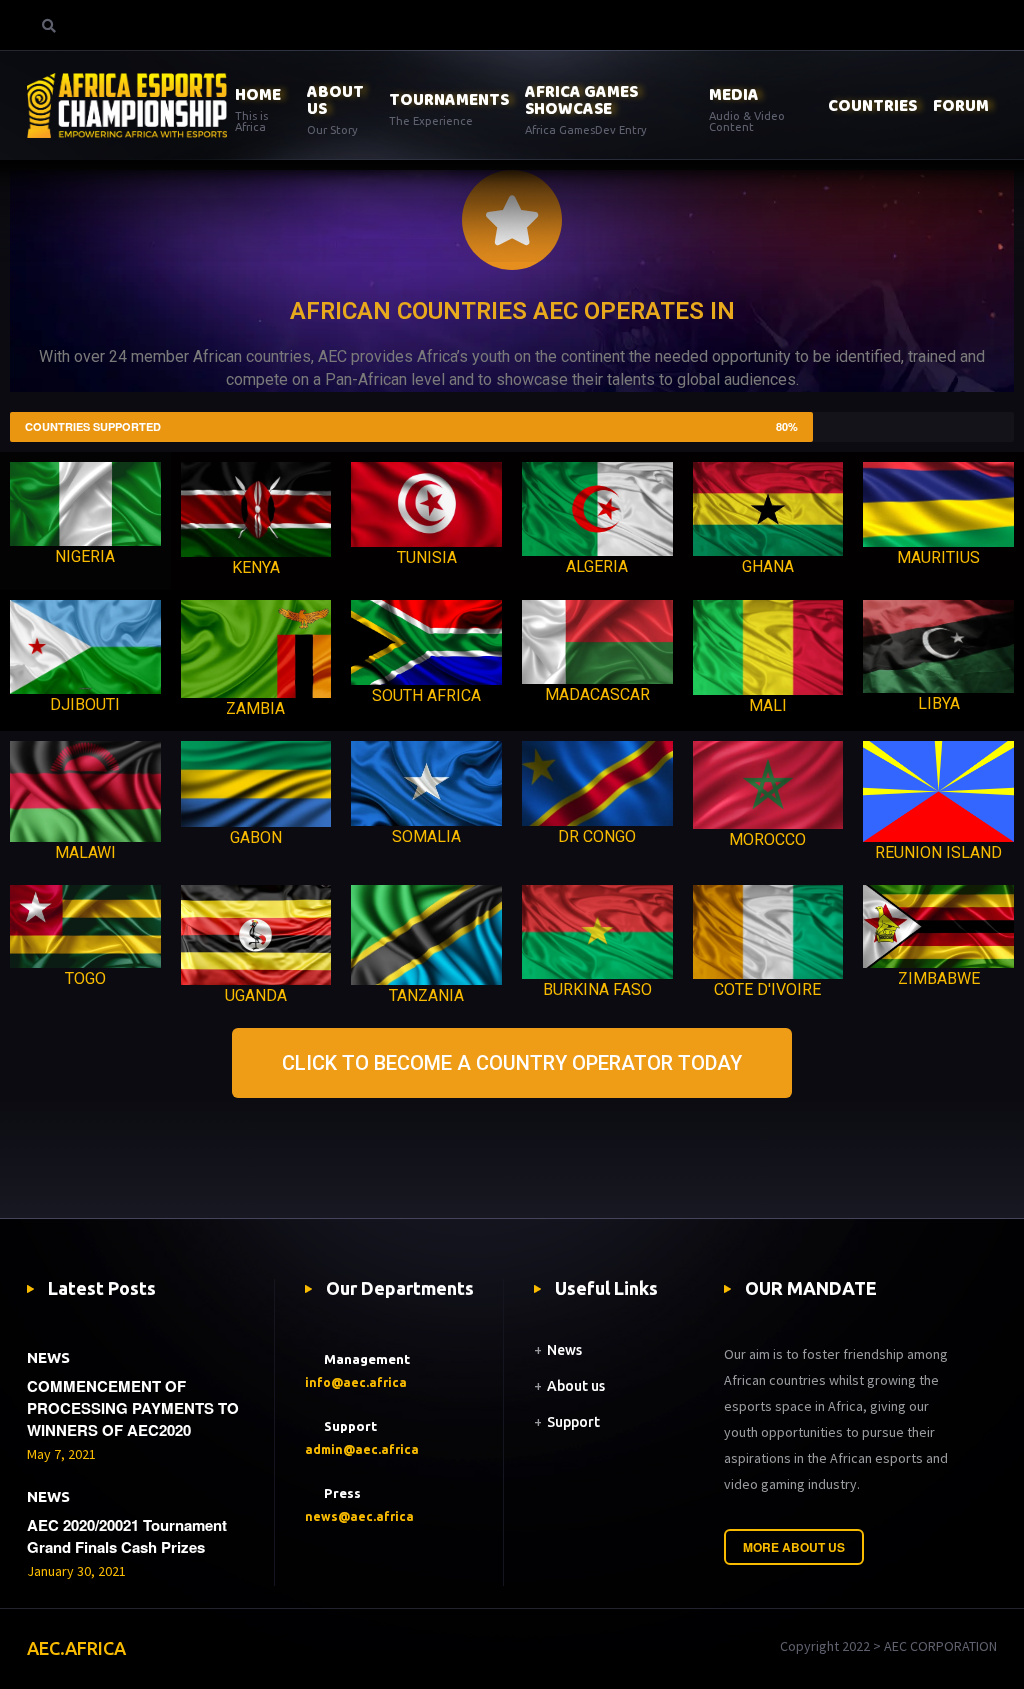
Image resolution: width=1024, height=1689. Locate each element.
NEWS (48, 1357)
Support (573, 1422)
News (564, 1350)
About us (576, 1386)
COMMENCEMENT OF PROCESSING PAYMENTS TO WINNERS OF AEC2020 (133, 1408)
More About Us (794, 1547)
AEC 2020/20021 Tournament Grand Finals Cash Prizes (127, 1536)
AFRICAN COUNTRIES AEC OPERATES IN (512, 311)
